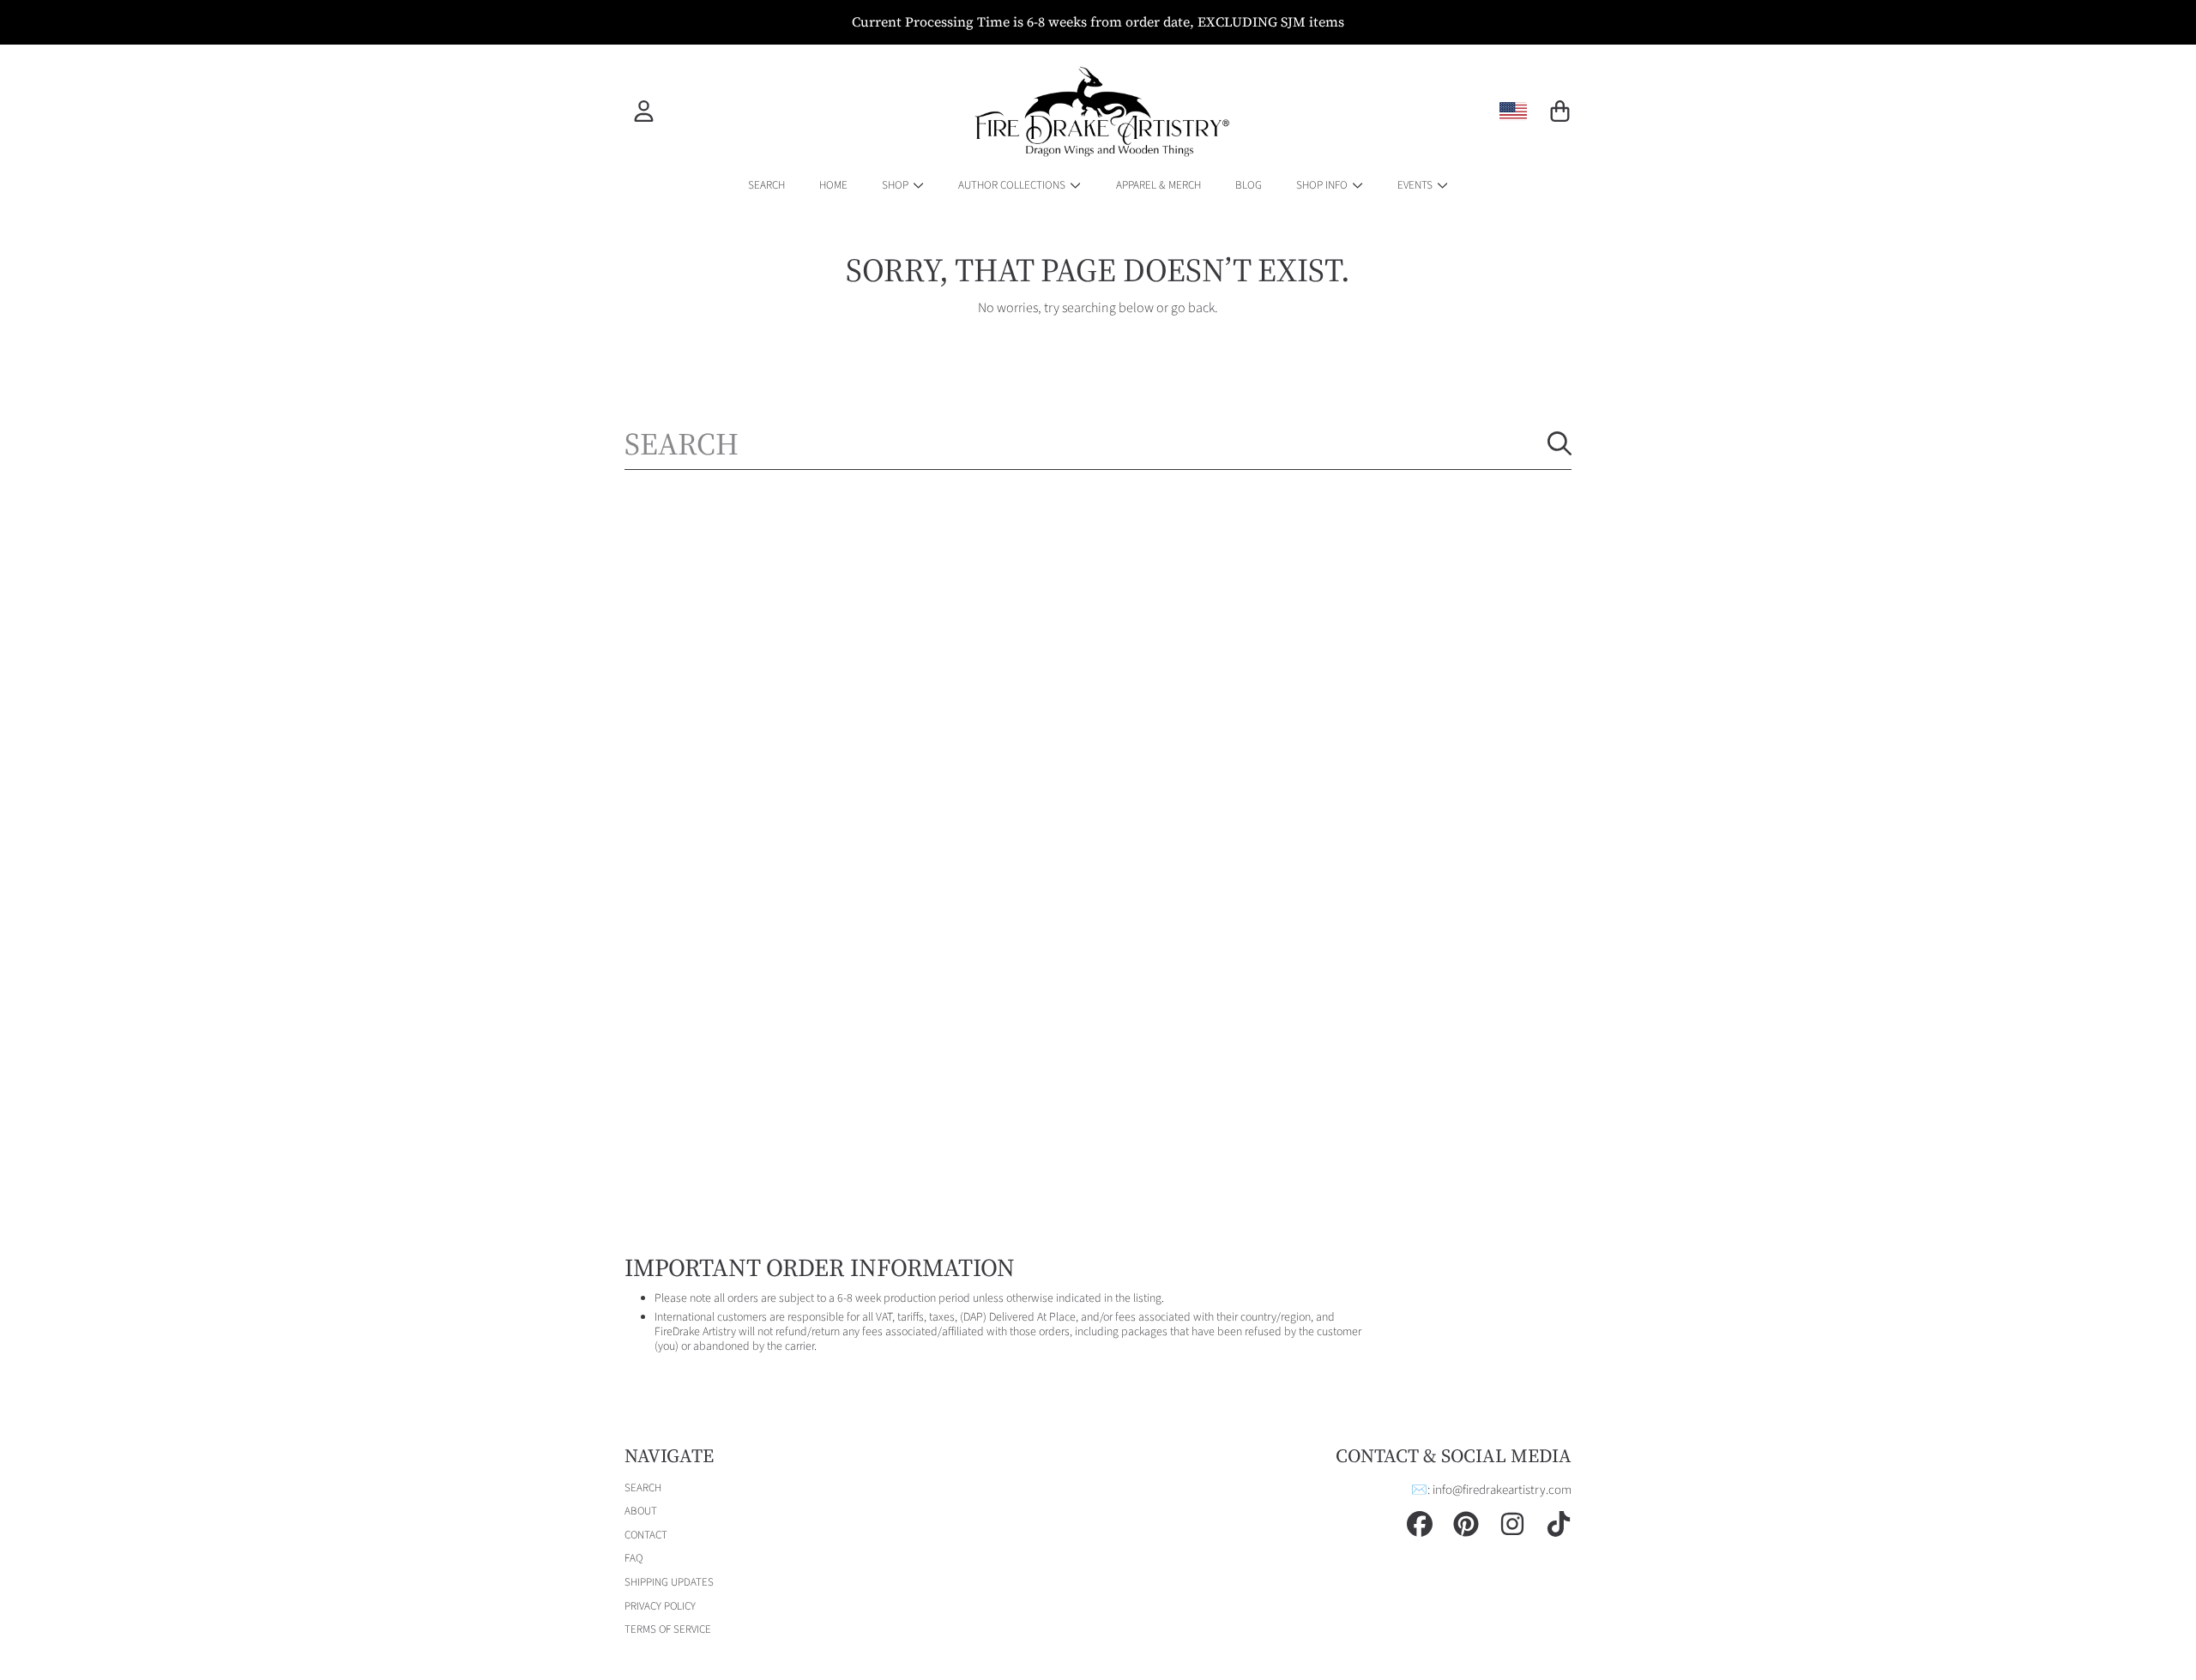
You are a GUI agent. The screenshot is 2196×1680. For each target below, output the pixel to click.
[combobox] (1098, 443)
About (641, 1511)
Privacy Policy (660, 1606)
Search (643, 1488)
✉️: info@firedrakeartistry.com (1491, 1490)
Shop (896, 185)
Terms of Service (668, 1629)
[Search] (1560, 443)
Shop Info (1323, 185)
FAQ (633, 1558)
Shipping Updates (669, 1582)
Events (1416, 185)
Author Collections (1013, 185)
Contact (646, 1535)
